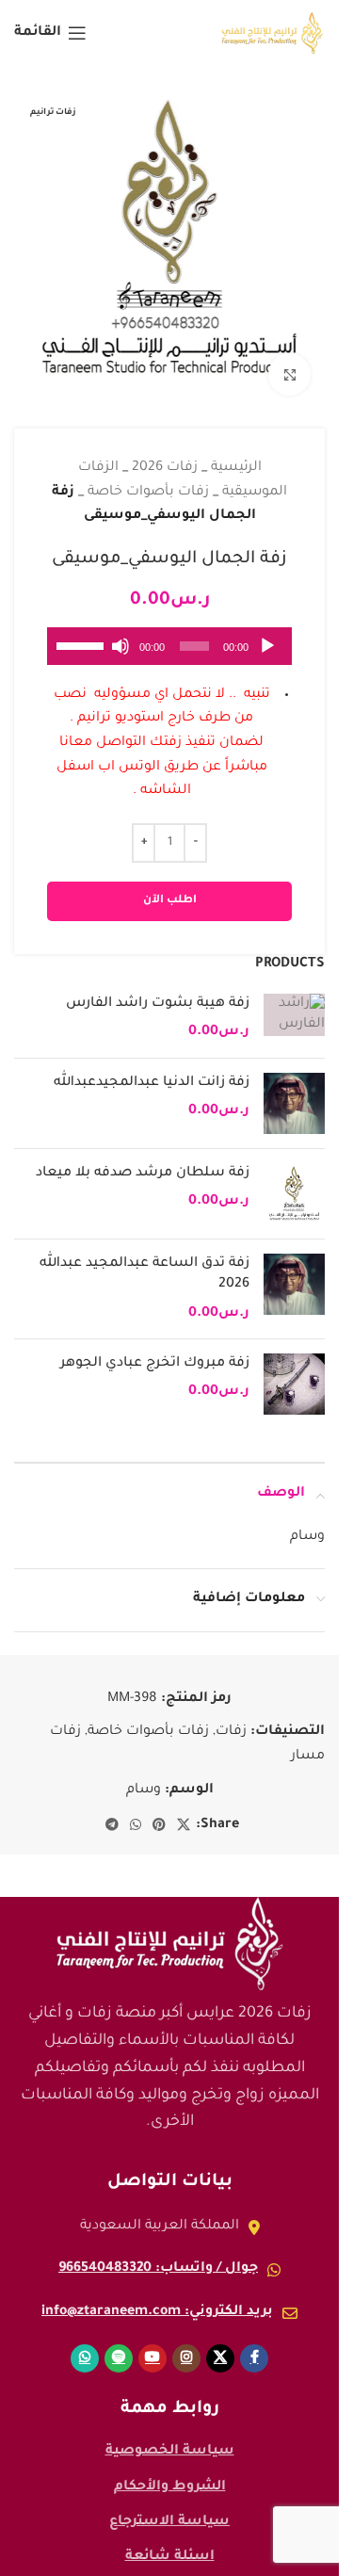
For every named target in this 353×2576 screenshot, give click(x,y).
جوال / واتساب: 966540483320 (158, 2255)
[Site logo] (273, 35)
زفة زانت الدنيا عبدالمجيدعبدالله (152, 1069)
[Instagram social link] (186, 2344)
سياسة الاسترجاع (169, 2508)
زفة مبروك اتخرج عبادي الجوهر (155, 1350)
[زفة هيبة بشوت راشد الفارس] (294, 1004)
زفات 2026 (165, 454)
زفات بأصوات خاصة (148, 478)
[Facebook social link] (254, 2344)
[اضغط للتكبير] (289, 360)
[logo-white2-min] (169, 1930)
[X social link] (184, 1812)
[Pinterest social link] (159, 1812)
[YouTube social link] (152, 2344)
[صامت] (120, 642)
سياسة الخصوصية (170, 2438)
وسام (144, 1776)
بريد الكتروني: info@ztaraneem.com (157, 2298)
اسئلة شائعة (170, 2543)
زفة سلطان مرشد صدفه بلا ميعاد (143, 1159)
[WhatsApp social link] (136, 1812)
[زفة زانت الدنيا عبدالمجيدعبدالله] (294, 1089)
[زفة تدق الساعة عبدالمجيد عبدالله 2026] (294, 1275)
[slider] (81, 630)
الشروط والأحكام (170, 2473)
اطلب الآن (170, 887)
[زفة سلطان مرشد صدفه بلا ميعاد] (294, 1180)
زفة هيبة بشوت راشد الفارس (158, 990)
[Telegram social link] (112, 1812)
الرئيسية (236, 454)
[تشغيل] (267, 642)
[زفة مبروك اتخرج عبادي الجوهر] (294, 1370)
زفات (231, 1718)
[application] (169, 632)
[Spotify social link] (119, 2344)
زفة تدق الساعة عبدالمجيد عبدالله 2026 (144, 1260)
